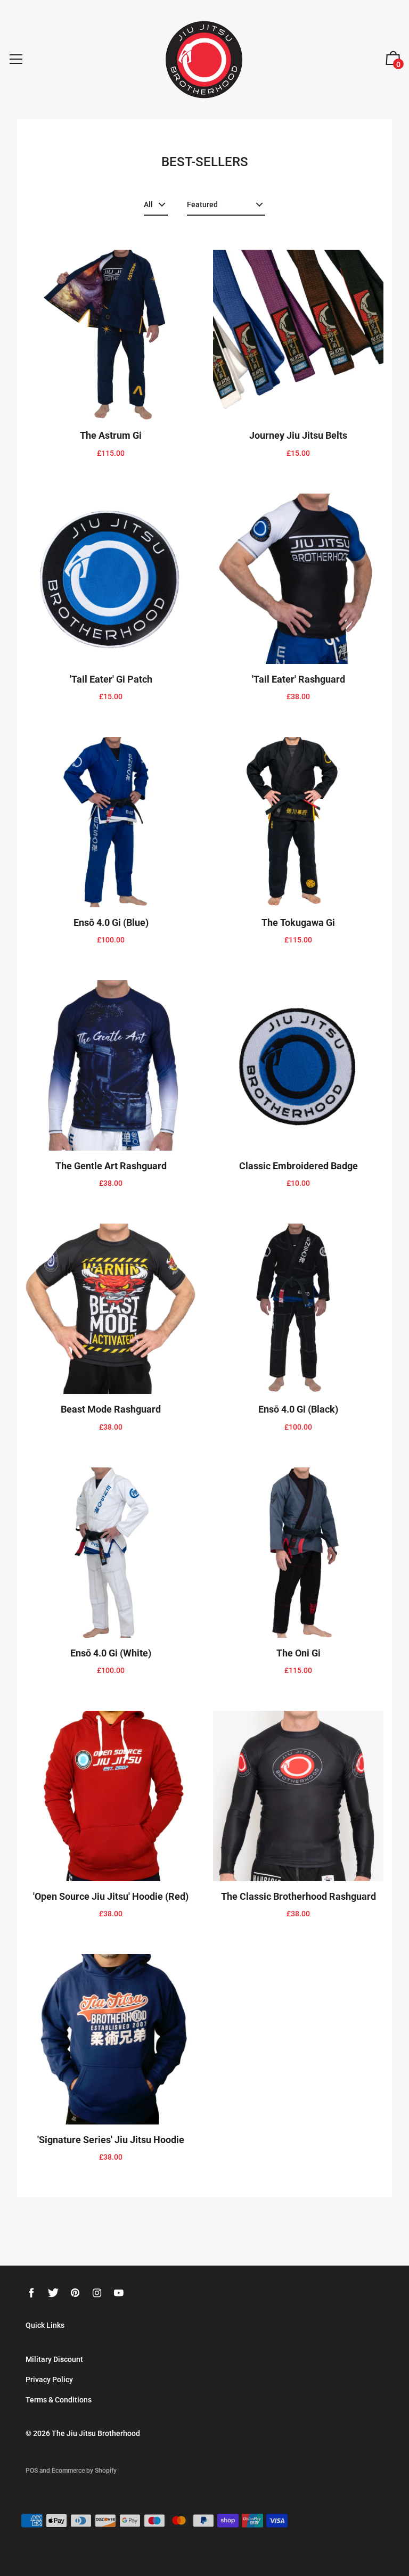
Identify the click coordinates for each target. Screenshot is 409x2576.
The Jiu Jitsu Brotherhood (96, 2433)
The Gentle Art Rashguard (111, 1166)
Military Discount (54, 2359)
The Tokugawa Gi (298, 922)
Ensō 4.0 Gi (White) (111, 1653)
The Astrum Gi (111, 435)
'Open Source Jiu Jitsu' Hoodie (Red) (111, 1896)
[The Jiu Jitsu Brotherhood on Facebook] (31, 2293)
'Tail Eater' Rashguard (298, 679)
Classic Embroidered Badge (298, 1166)
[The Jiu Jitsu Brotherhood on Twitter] (53, 2293)
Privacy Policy (49, 2380)
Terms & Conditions (59, 2400)
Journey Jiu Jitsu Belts (298, 435)
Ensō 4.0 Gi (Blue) (111, 922)
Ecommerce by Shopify (84, 2471)
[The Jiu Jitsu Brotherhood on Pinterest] (75, 2293)
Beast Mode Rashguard (111, 1409)
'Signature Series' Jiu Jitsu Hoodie (111, 2140)
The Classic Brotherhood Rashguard (298, 1896)
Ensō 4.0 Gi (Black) (298, 1409)
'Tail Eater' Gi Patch (111, 679)
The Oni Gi (298, 1653)
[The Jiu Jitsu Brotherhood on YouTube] (119, 2293)
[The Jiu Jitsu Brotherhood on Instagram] (97, 2293)
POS (32, 2471)
